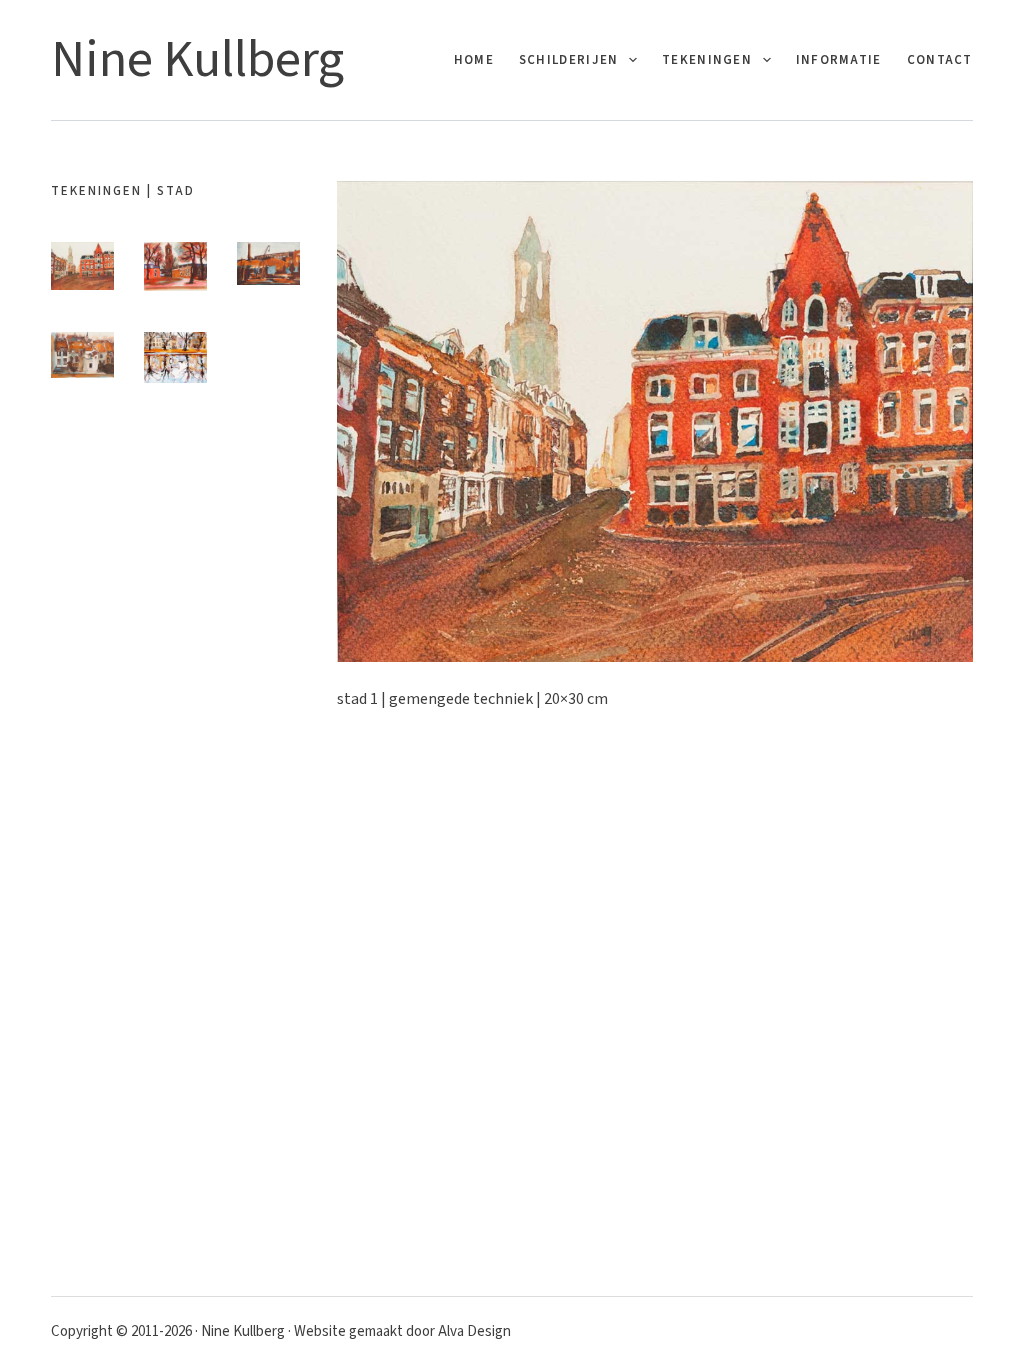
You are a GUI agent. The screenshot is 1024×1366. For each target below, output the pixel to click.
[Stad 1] (82, 266)
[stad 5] (175, 357)
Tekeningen (707, 60)
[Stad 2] (175, 266)
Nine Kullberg (197, 60)
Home (474, 60)
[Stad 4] (82, 355)
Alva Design (474, 1331)
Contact (940, 60)
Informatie (839, 60)
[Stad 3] (268, 263)
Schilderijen (569, 60)
